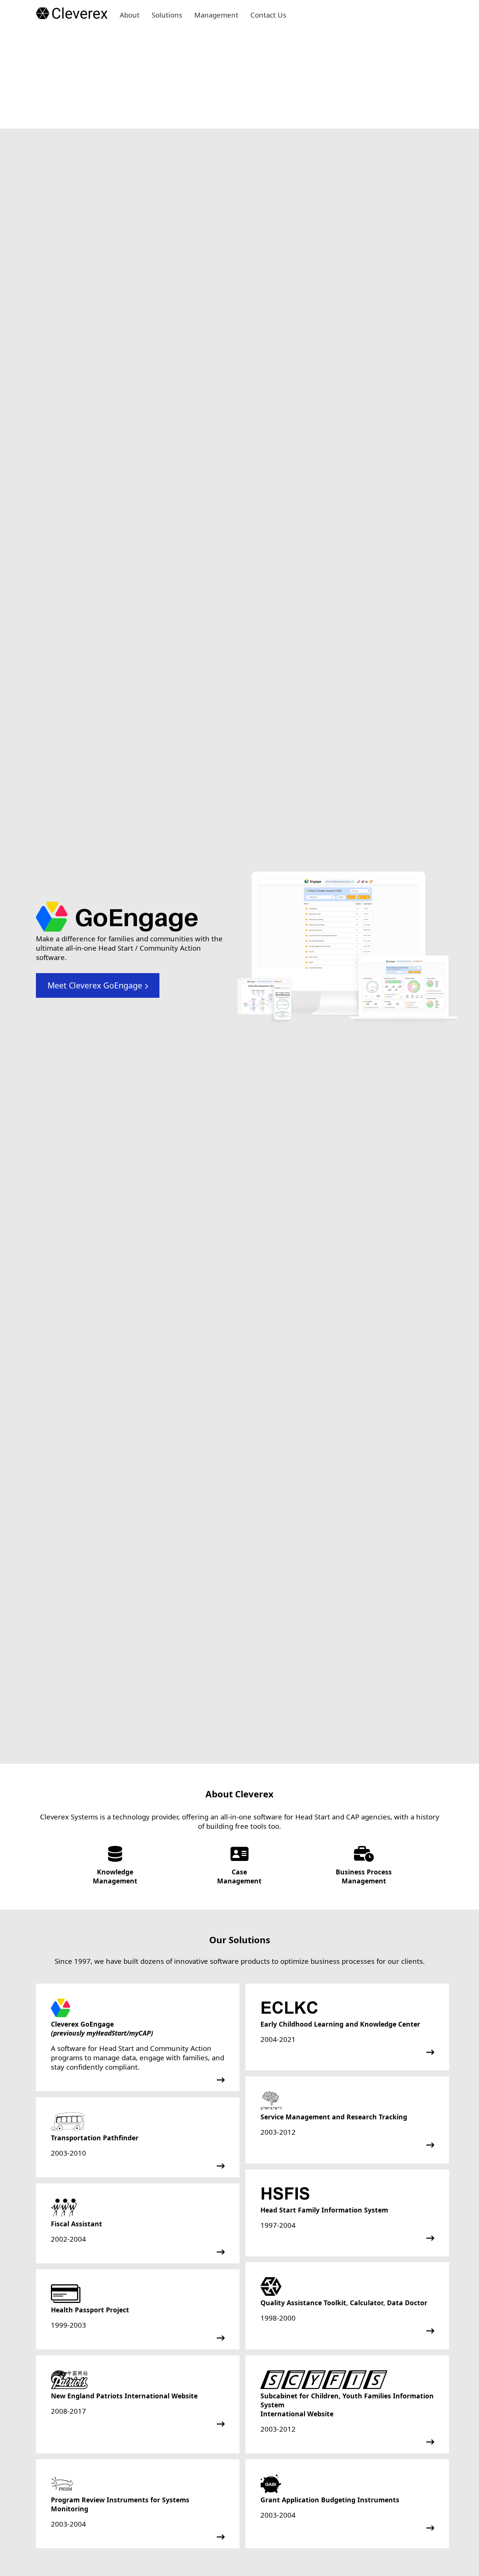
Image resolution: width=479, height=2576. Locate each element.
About (130, 15)
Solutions (167, 15)
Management (216, 15)
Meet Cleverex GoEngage (96, 985)
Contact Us (268, 15)
